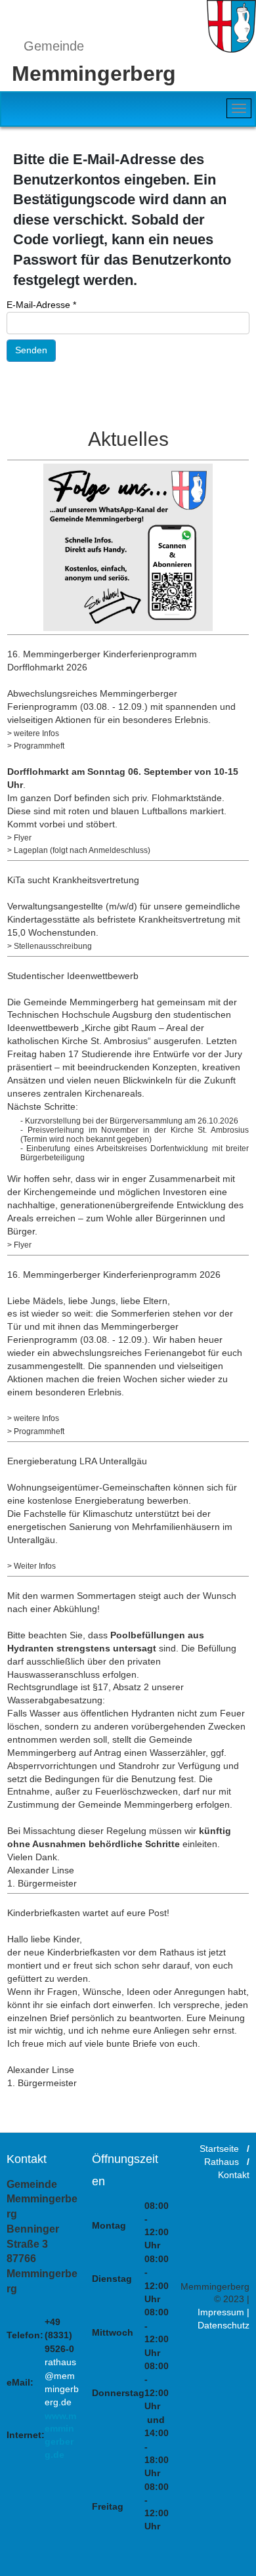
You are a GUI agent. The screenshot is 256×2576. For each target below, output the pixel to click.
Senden (31, 350)
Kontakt (234, 2175)
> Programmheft (36, 746)
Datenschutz (224, 2326)
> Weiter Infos (32, 1566)
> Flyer (19, 838)
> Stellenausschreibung (50, 946)
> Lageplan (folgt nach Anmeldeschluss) (79, 850)
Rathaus (222, 2162)
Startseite (219, 2149)
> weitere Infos (33, 733)
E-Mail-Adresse (41, 305)
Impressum (221, 2313)
